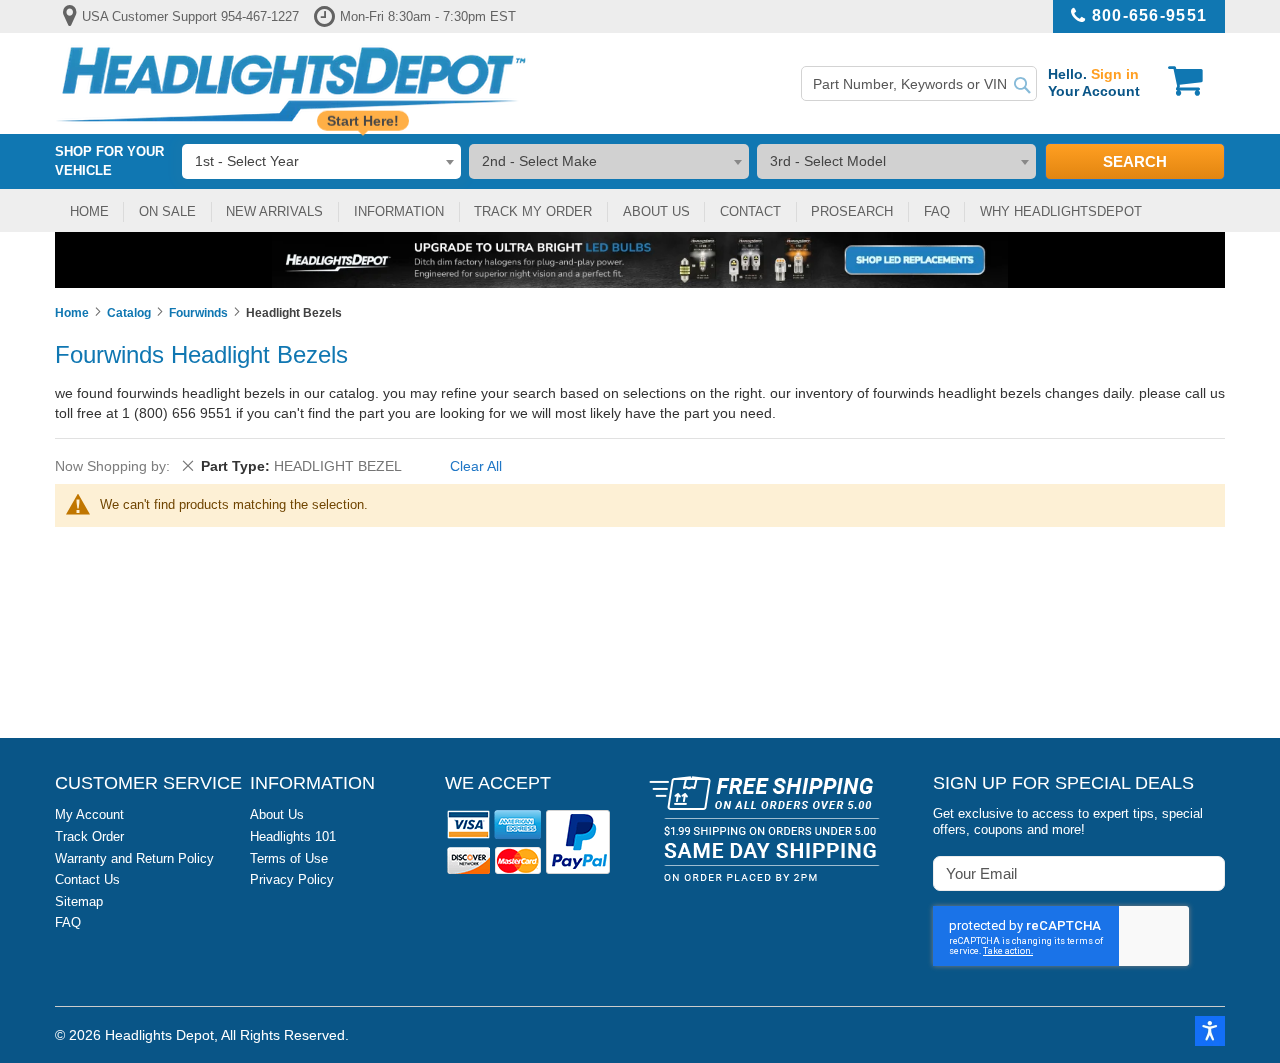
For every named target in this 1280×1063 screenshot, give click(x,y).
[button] (1210, 1031)
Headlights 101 (293, 836)
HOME (89, 211)
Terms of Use (289, 858)
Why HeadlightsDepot (1061, 211)
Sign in (1115, 74)
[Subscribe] (1208, 873)
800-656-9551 (1149, 15)
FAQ (937, 211)
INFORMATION (399, 211)
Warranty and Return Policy (134, 858)
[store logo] (291, 83)
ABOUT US (656, 211)
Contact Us (87, 879)
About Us (277, 814)
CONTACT (750, 211)
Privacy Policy (292, 879)
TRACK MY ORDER (533, 211)
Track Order (89, 836)
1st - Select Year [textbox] (247, 161)
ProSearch (852, 211)
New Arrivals (274, 211)
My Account (89, 814)
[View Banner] (640, 260)
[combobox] (919, 83)
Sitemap (79, 901)
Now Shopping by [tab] (110, 466)
